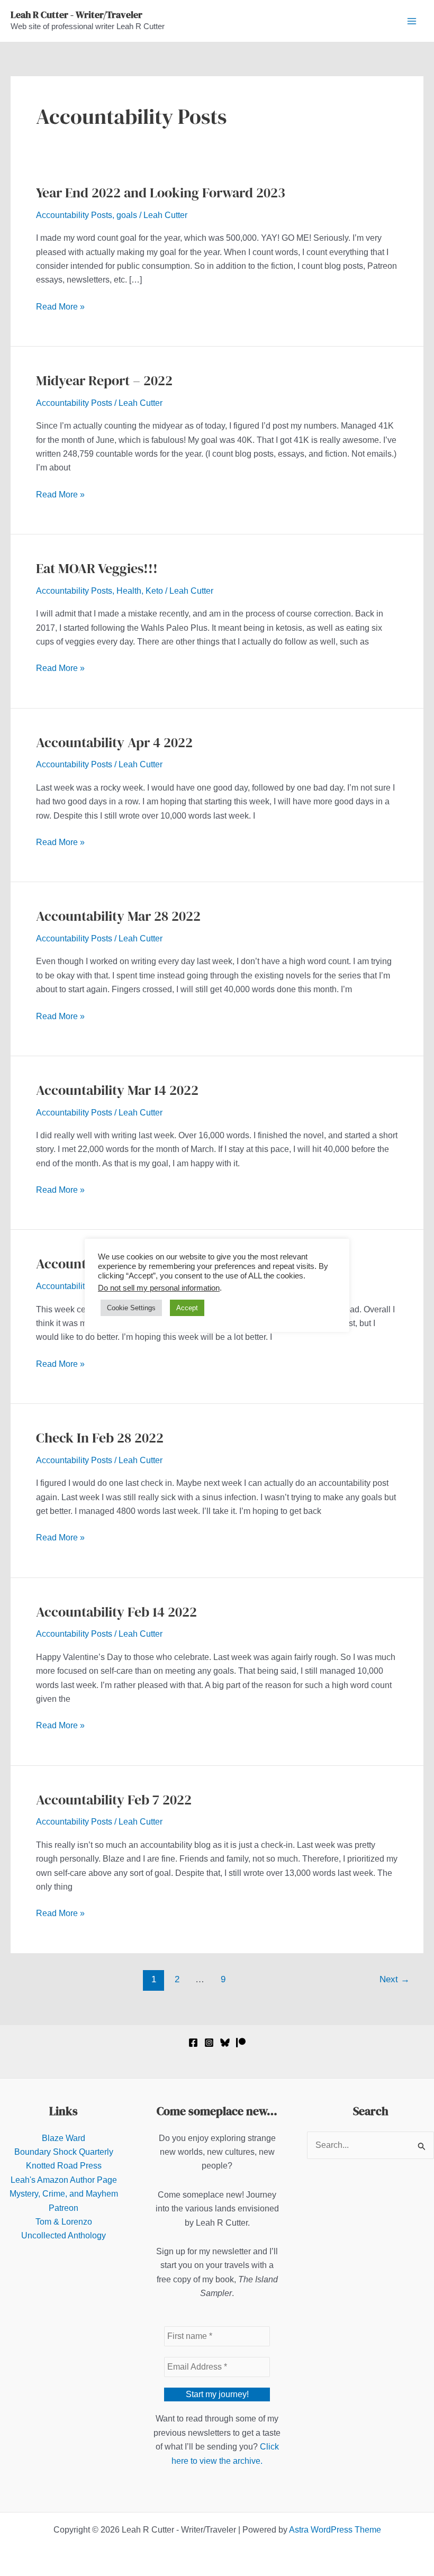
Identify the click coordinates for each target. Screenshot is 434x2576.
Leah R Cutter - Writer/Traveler (76, 15)
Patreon (64, 2208)
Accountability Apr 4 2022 (114, 742)
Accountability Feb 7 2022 (114, 1800)
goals (127, 215)
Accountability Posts (74, 215)
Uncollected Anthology (64, 2235)
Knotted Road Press (64, 2166)
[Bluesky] (225, 2043)
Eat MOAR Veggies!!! (97, 568)
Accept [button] (187, 1308)
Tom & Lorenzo (64, 2222)
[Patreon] (241, 2043)
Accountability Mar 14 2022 (117, 1090)
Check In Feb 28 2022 (100, 1438)
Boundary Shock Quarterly (64, 2152)
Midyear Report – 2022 (104, 380)
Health (129, 591)
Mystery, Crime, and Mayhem (64, 2194)
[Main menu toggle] (412, 21)
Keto (154, 591)
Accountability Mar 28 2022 (118, 916)
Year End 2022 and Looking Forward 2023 (161, 193)
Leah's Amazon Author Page (64, 2180)
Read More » (60, 308)
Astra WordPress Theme (335, 2530)
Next (395, 1979)
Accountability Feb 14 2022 (116, 1612)
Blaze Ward (64, 2138)
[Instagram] (209, 2043)
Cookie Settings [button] (131, 1308)
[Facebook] (193, 2043)
